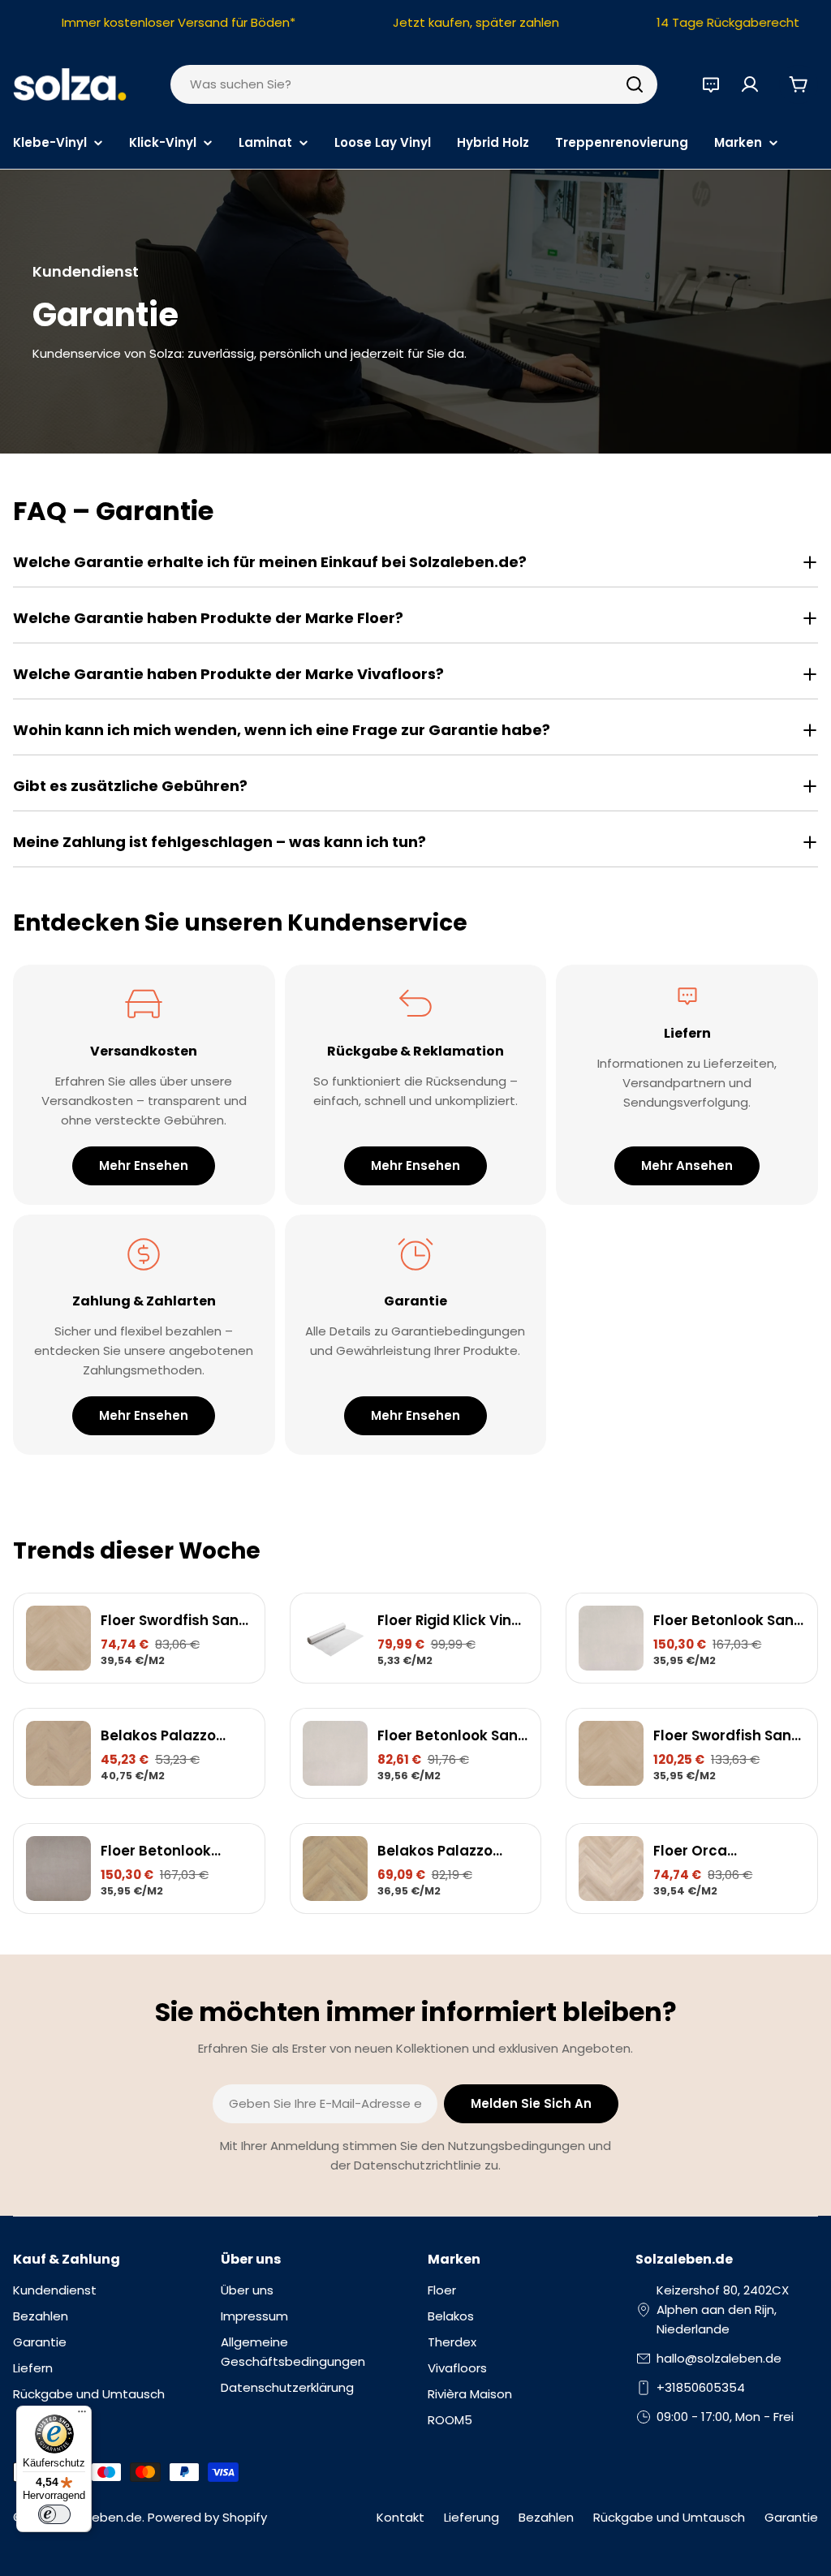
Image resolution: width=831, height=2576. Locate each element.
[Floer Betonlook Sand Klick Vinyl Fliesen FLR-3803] (335, 1753)
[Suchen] (635, 84)
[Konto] (750, 84)
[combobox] (414, 84)
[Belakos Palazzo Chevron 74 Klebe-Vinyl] (58, 1753)
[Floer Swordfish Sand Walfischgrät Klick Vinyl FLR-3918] (58, 1638)
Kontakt (400, 2517)
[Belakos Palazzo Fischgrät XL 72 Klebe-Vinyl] (335, 1869)
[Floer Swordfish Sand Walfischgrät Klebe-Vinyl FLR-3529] (611, 1753)
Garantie (791, 2517)
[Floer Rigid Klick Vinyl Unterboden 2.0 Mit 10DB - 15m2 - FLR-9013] (335, 1638)
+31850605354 (701, 2387)
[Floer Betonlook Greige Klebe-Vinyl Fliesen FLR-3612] (58, 1869)
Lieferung (471, 2517)
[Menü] (82, 2415)
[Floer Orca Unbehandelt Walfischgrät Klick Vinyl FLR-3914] (611, 1869)
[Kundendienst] (711, 84)
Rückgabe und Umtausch (669, 2517)
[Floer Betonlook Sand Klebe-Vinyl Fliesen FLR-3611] (611, 1638)
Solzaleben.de (99, 2517)
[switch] (54, 2514)
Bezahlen (546, 2517)
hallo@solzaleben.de (719, 2358)
